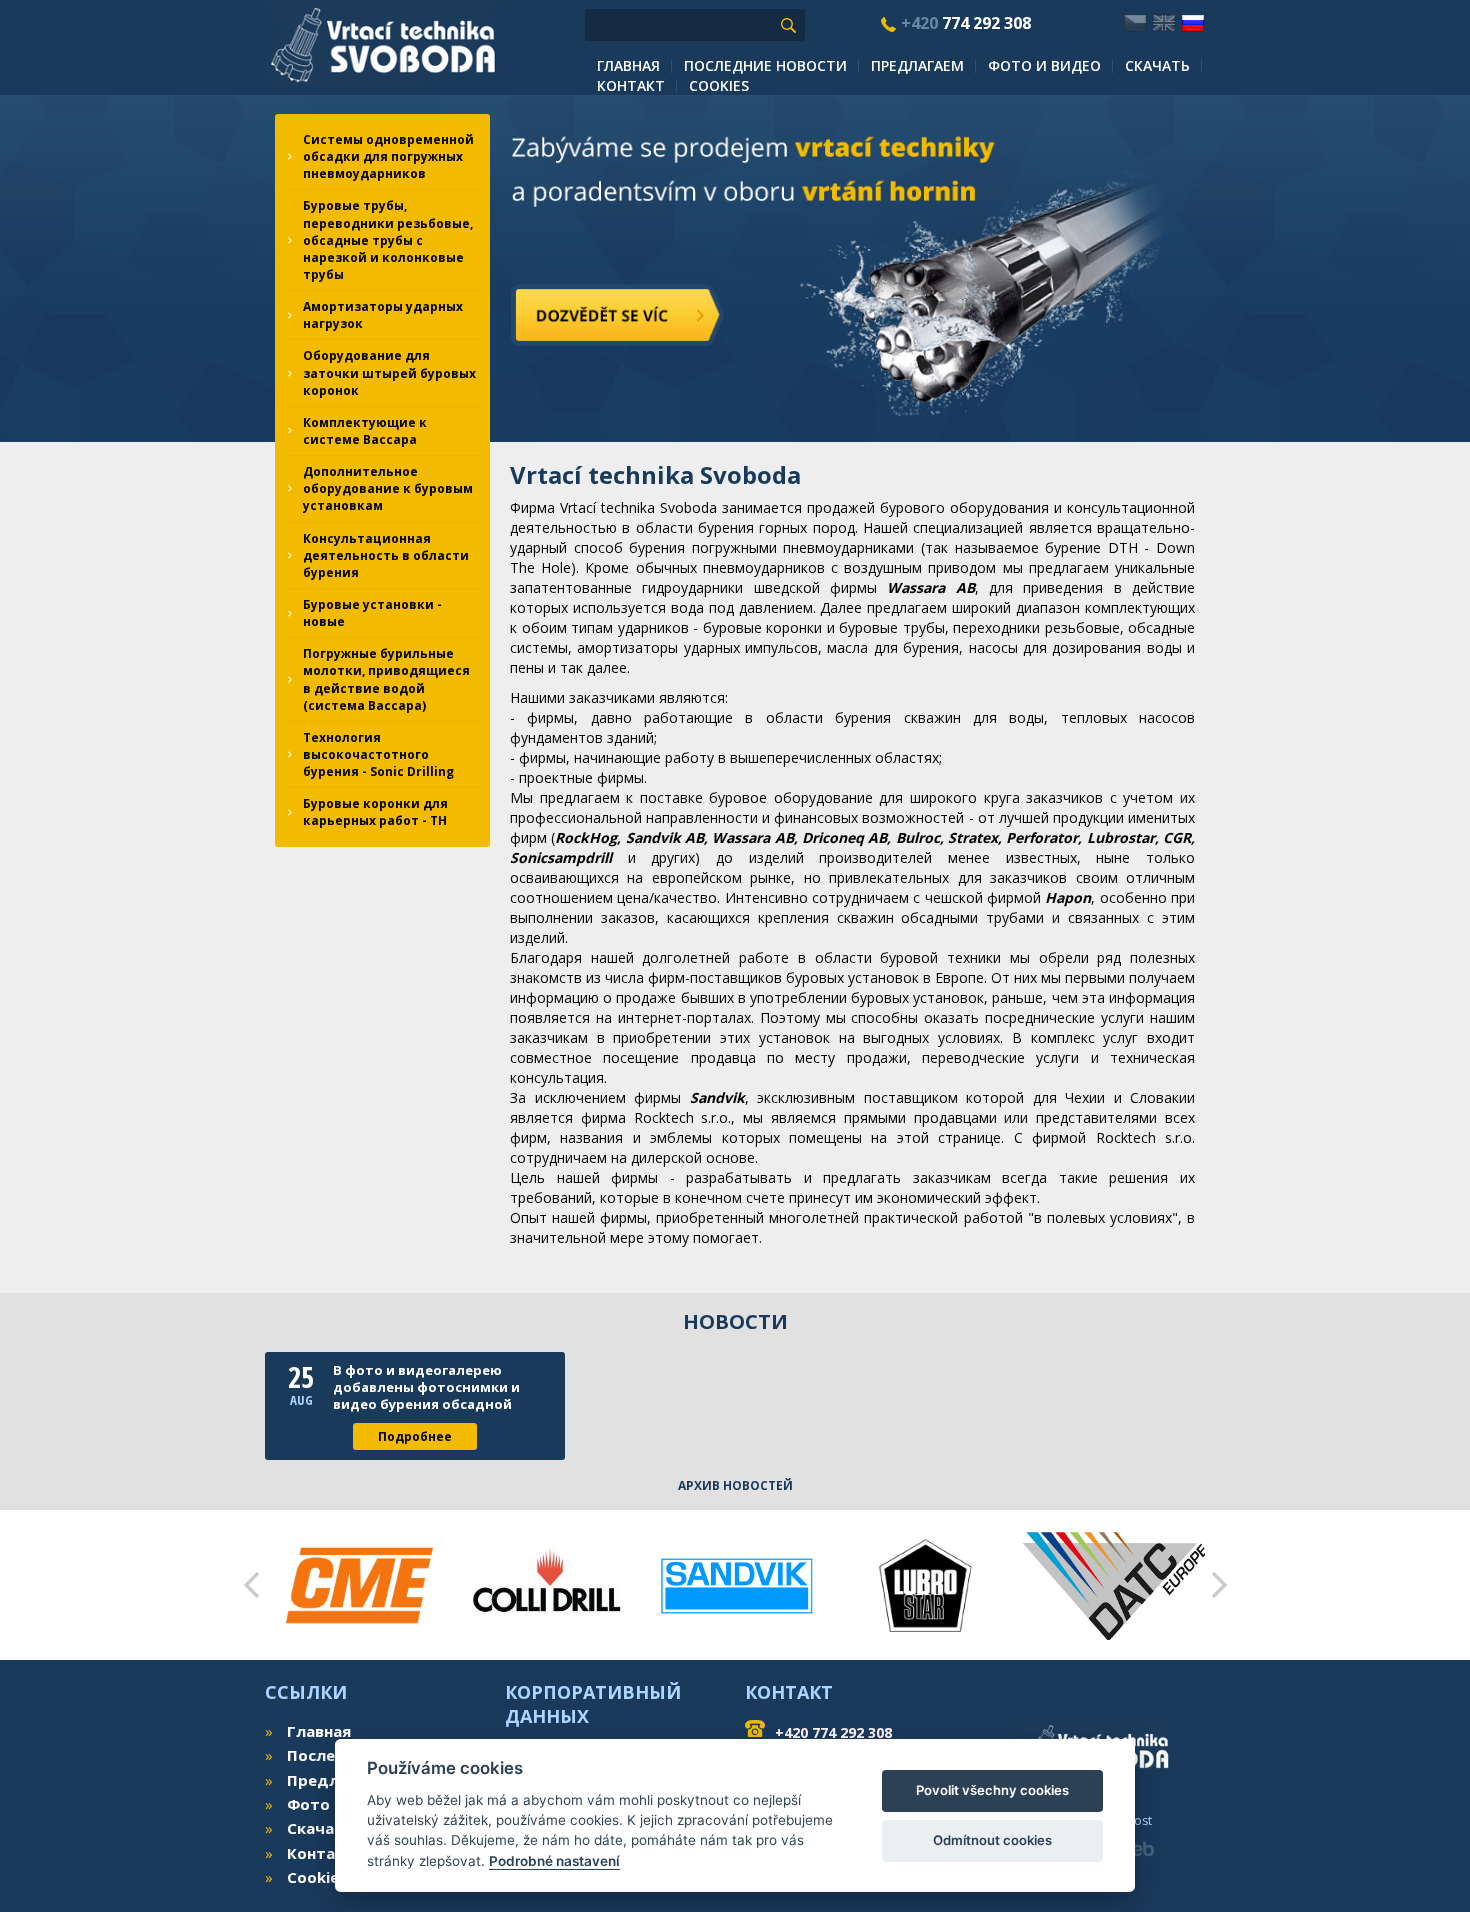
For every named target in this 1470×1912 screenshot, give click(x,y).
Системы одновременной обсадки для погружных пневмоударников (388, 156)
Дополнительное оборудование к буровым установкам (388, 488)
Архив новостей (735, 1485)
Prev (251, 1585)
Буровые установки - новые (372, 613)
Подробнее (415, 1436)
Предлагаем (917, 65)
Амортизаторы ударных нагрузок (383, 315)
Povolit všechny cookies (992, 1790)
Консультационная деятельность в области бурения (386, 555)
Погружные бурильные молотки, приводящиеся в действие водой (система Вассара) (386, 679)
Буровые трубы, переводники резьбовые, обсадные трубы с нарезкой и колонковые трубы (388, 240)
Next (1219, 1585)
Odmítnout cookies (992, 1840)
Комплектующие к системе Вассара (365, 431)
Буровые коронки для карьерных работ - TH (375, 812)
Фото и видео (1044, 65)
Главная (628, 65)
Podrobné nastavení (554, 1861)
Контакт (631, 85)
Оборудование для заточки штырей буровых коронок (389, 372)
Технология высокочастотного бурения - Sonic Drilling (378, 754)
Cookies (719, 85)
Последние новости (765, 65)
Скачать (1157, 65)
